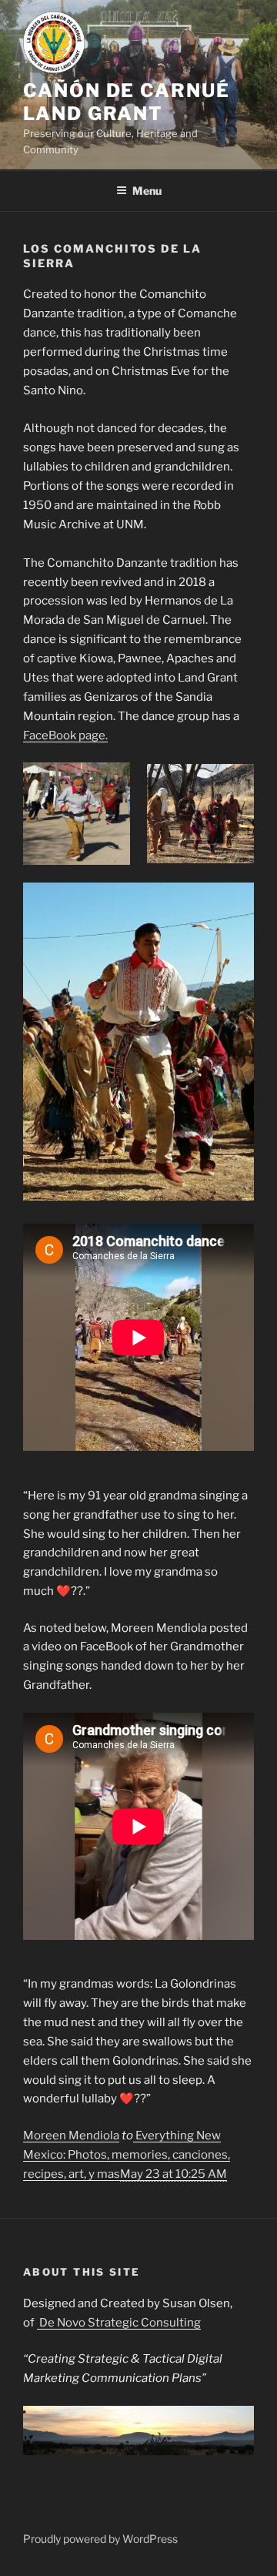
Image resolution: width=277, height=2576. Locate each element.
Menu (147, 191)
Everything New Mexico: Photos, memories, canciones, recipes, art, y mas (127, 2155)
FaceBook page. (65, 735)
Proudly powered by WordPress (100, 2539)
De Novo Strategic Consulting (119, 2323)
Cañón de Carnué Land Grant (127, 102)
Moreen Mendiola (71, 2136)
